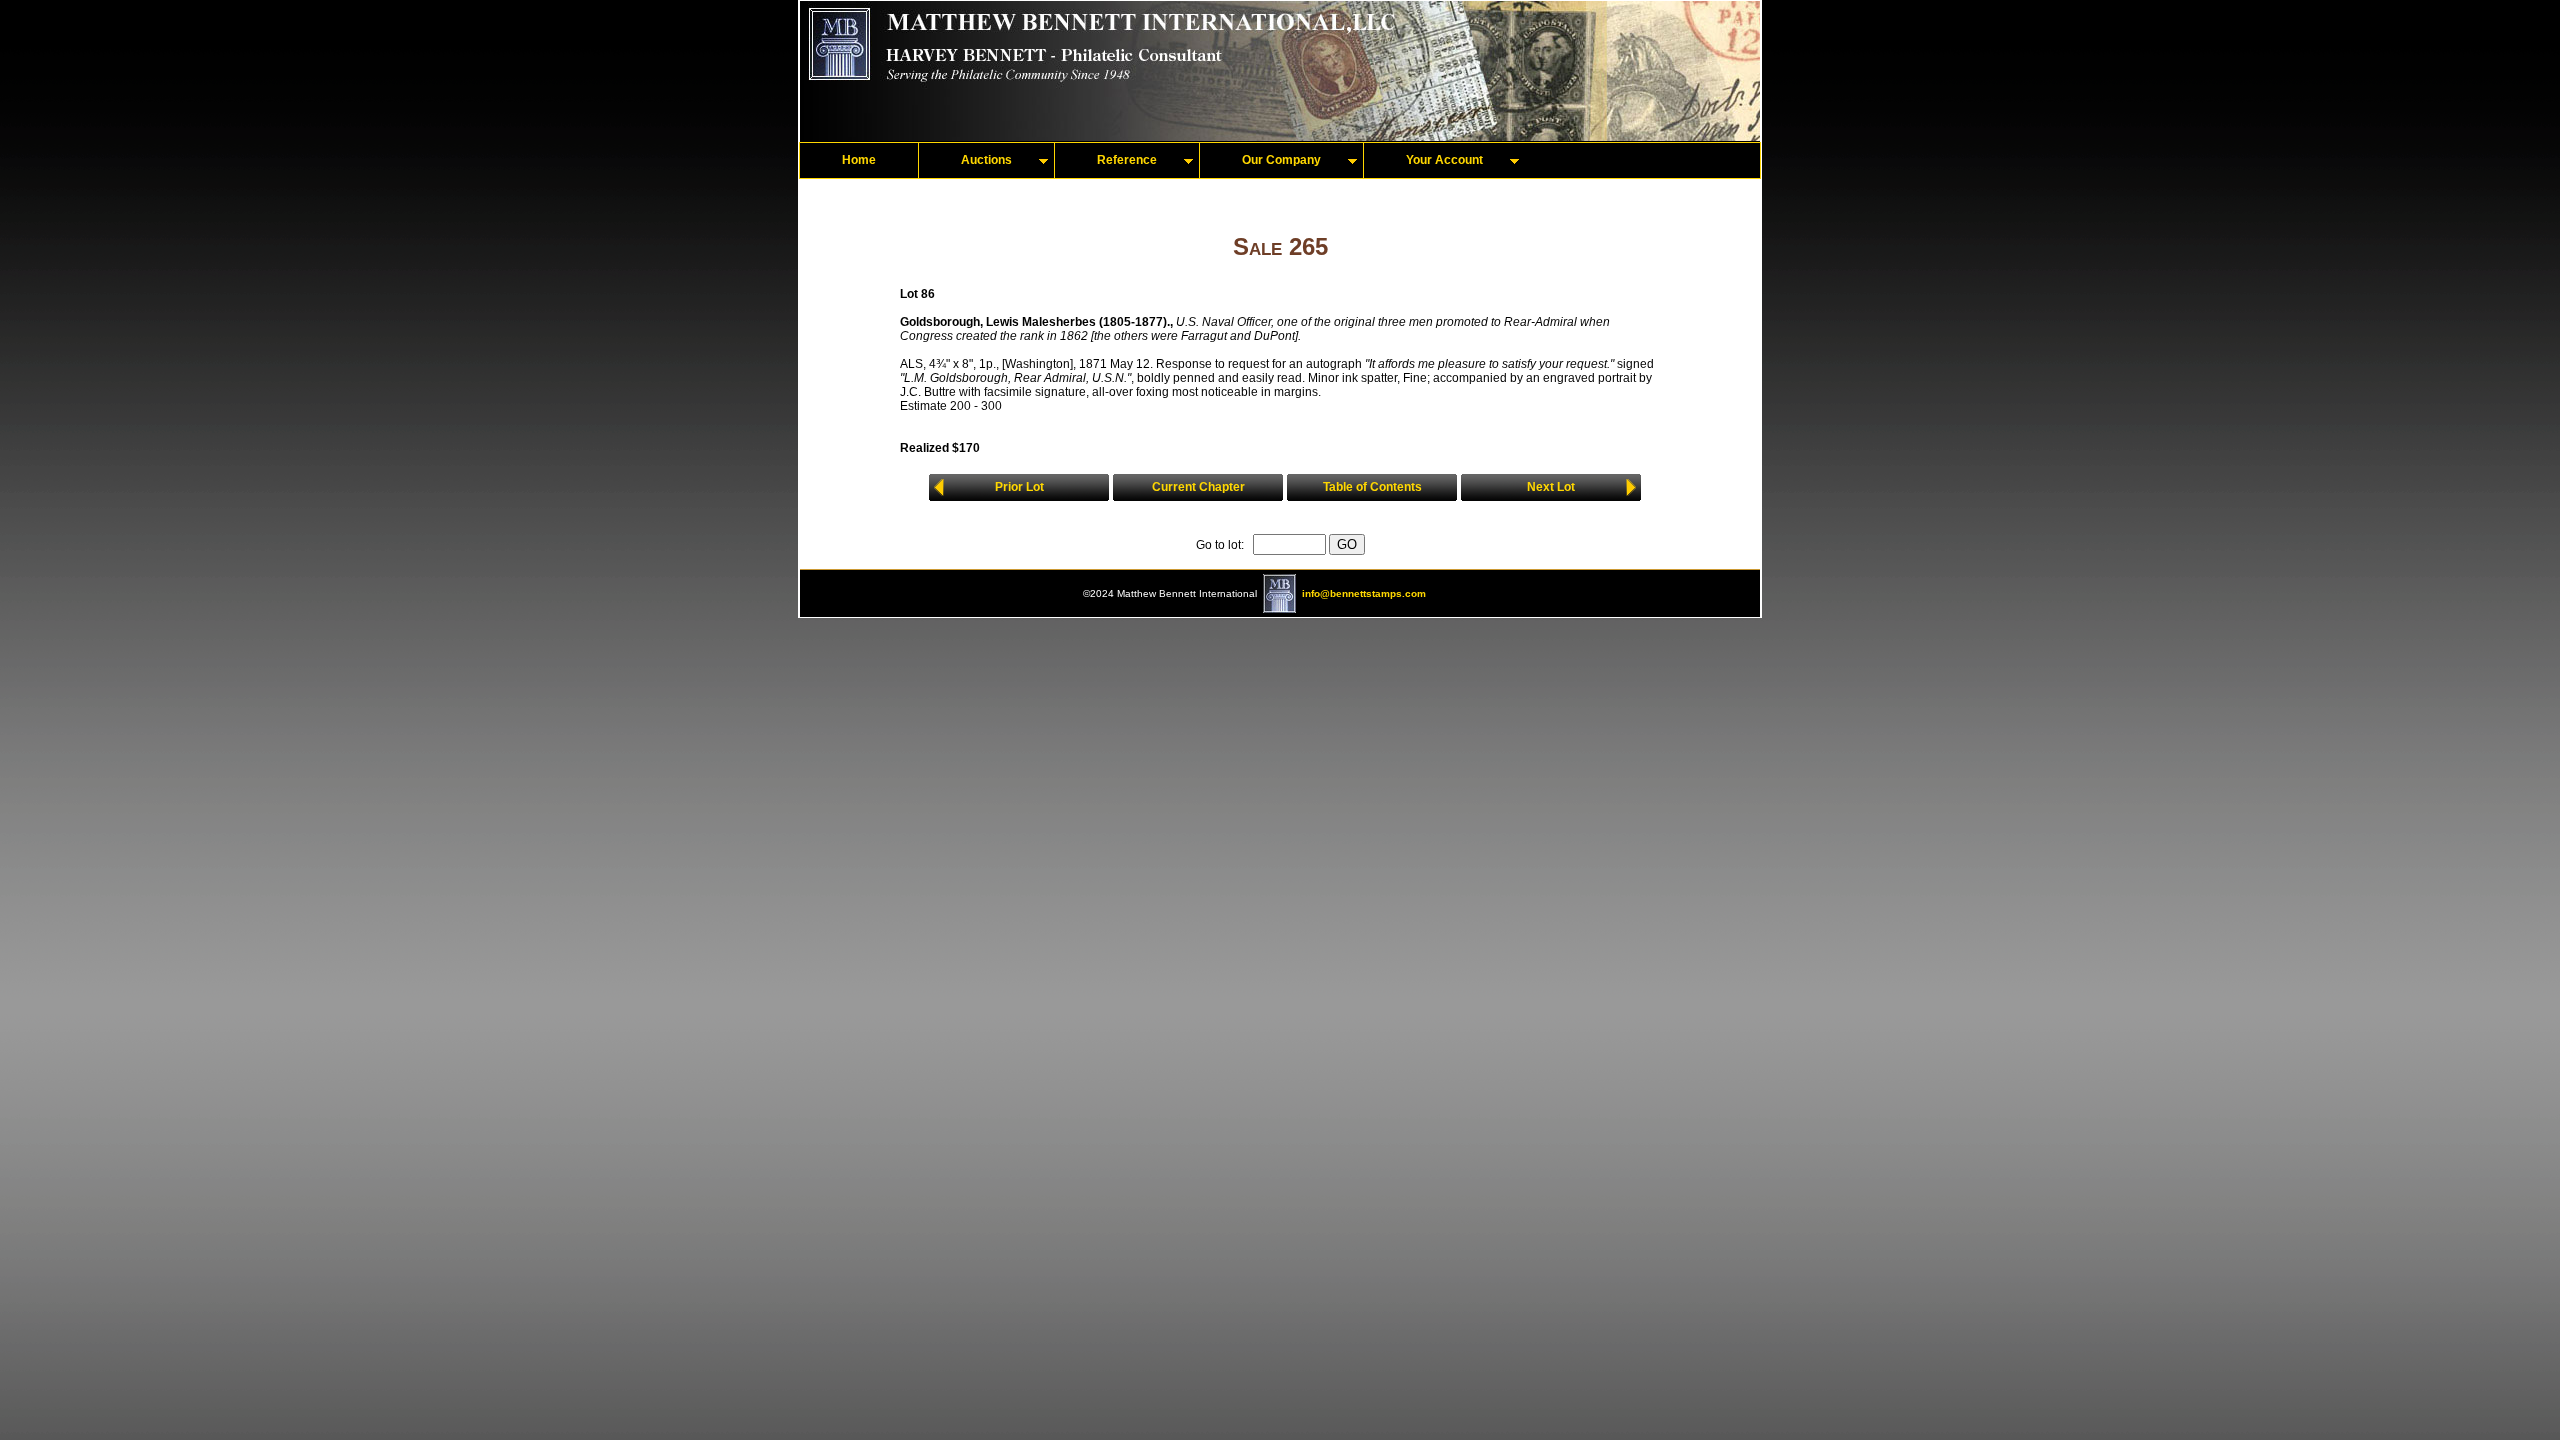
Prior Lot (1019, 487)
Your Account (1444, 160)
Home (859, 160)
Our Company (1281, 160)
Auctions (986, 160)
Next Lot (1551, 487)
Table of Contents (1372, 487)
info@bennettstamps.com (1364, 593)
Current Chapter (1198, 487)
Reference (1127, 160)
